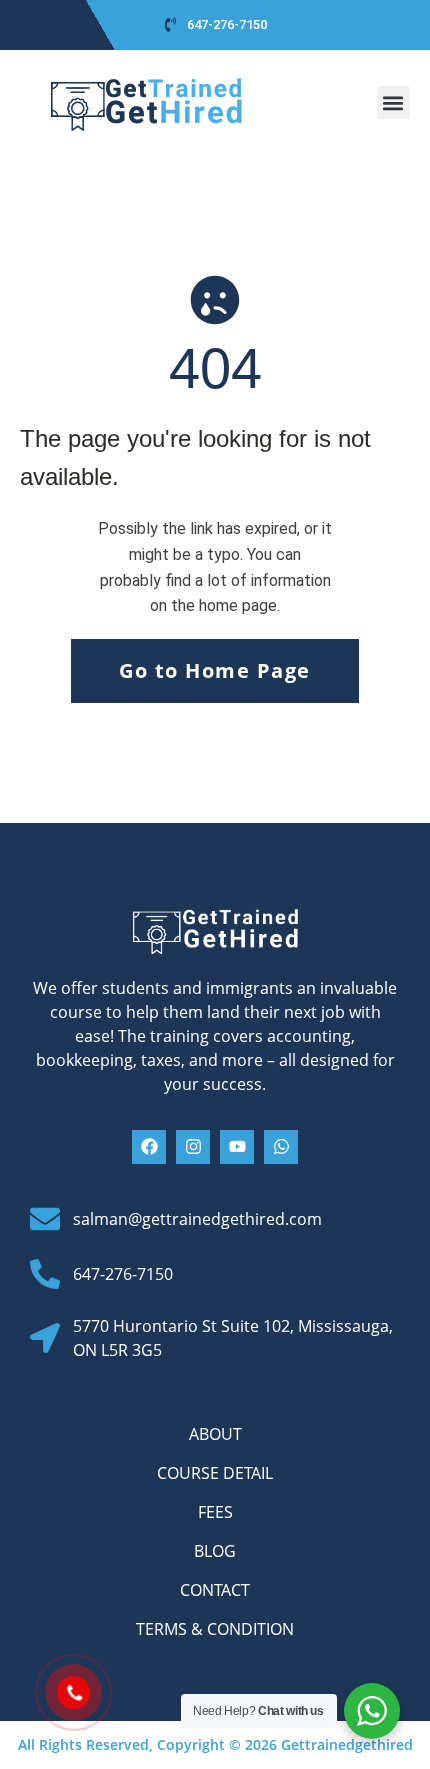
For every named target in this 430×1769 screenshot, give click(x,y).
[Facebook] (149, 1147)
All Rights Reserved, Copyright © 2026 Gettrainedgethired (215, 1744)
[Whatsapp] (281, 1147)
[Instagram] (193, 1147)
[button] (393, 102)
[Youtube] (237, 1147)
